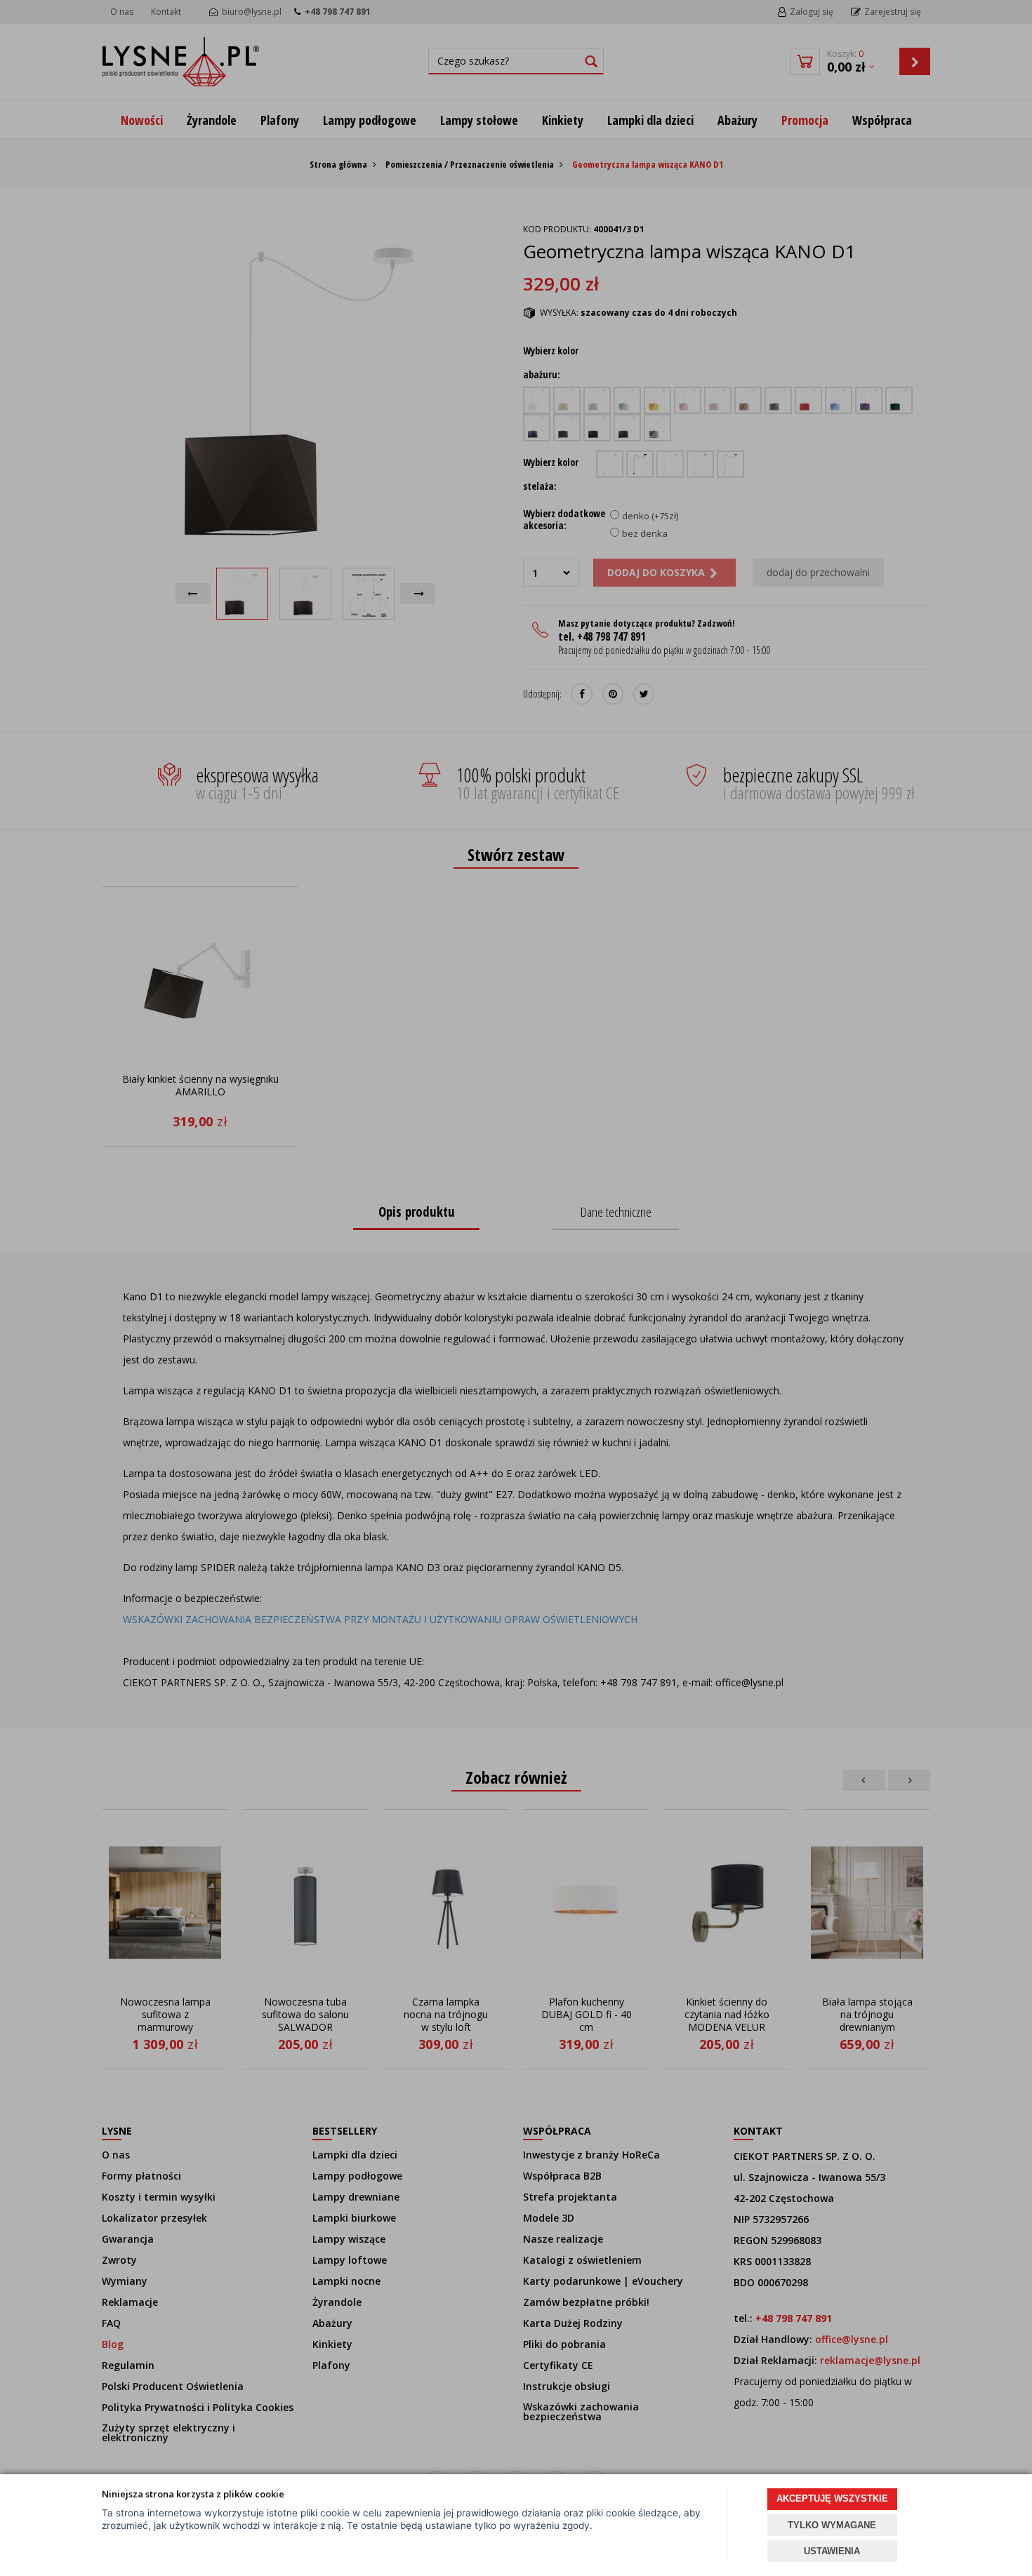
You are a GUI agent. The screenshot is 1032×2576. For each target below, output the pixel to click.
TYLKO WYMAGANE (832, 2525)
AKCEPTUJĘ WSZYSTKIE (832, 2498)
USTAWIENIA (832, 2551)
